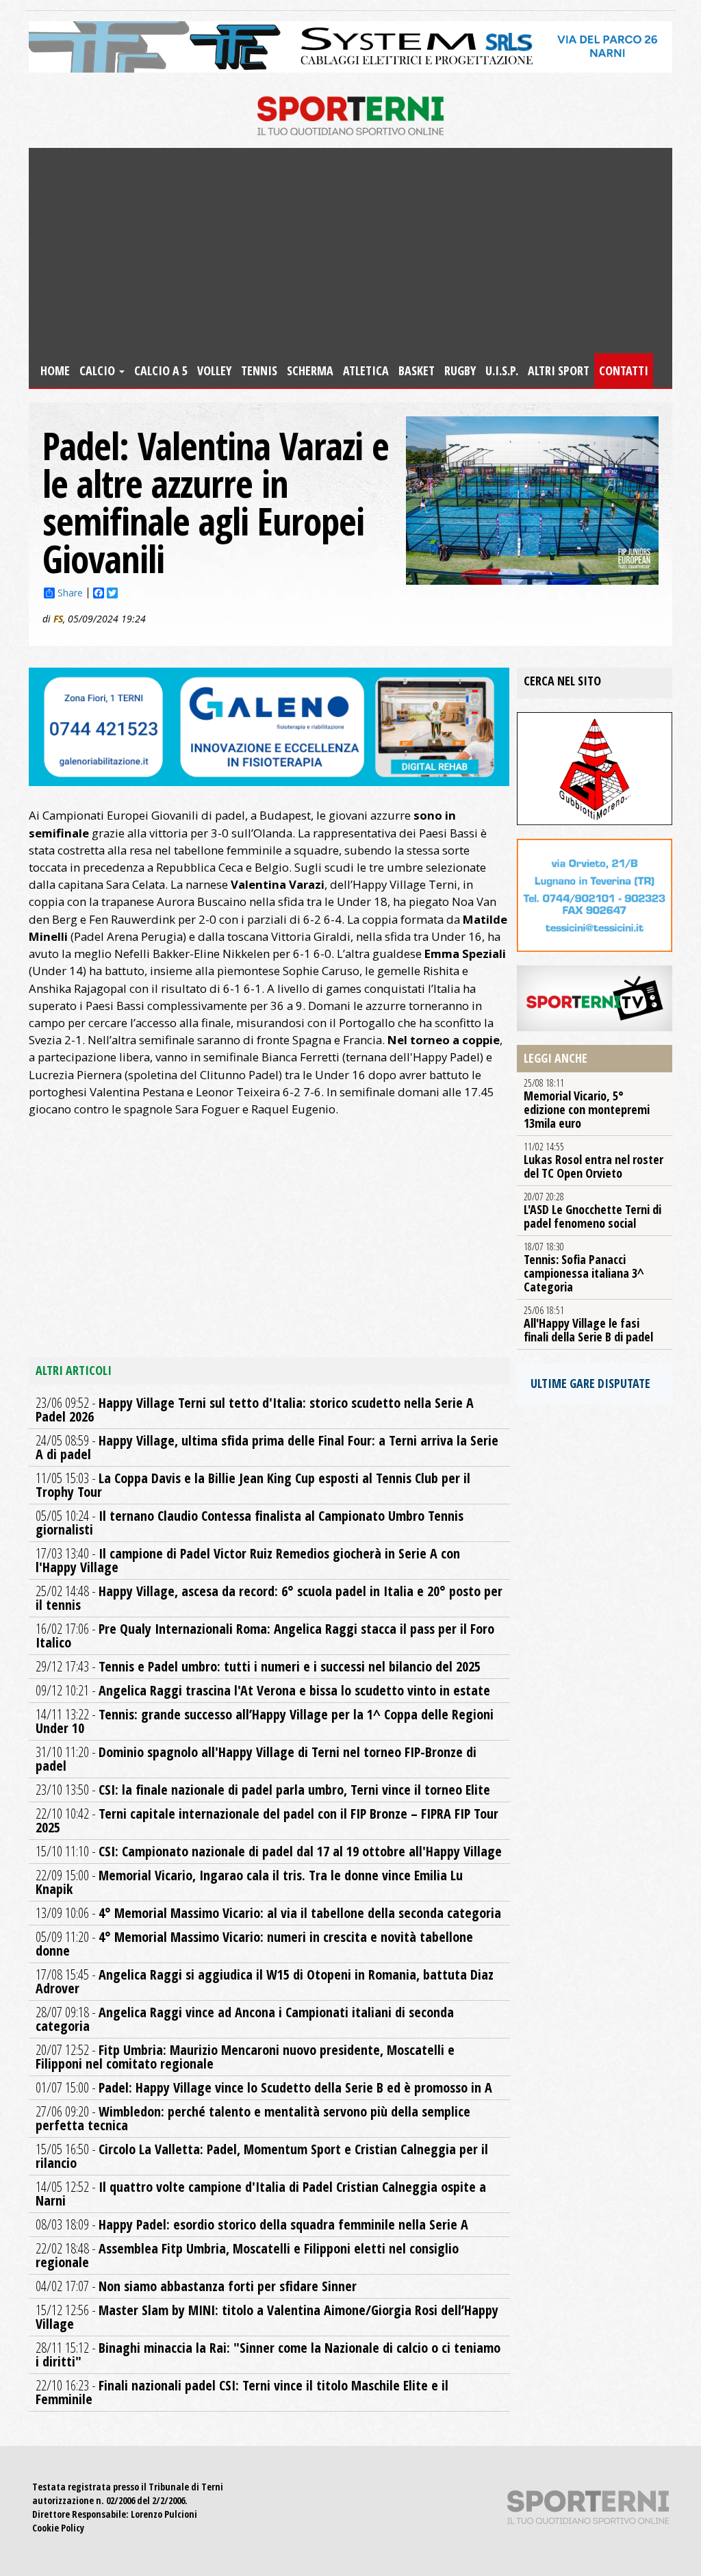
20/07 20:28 (592, 1211)
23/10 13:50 (263, 1790)
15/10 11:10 (269, 1851)
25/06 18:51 (588, 1324)
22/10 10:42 (267, 1820)
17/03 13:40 (248, 1560)
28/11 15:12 (268, 2354)
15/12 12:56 (267, 2317)
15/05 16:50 (262, 2156)
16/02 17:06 (265, 1636)
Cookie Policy (58, 2528)
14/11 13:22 (265, 1721)
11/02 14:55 (594, 1161)
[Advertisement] (350, 251)
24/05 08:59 (267, 1447)
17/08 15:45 (265, 1981)
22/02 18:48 (247, 2255)
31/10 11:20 (256, 1759)
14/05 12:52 (261, 2194)
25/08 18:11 (587, 1104)
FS (58, 619)
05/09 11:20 (254, 1944)
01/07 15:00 (264, 2087)
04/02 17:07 (196, 2286)
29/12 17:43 (258, 1666)
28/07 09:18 (245, 2019)
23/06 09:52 (255, 1410)
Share (70, 593)
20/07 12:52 (245, 2057)
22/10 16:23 (242, 2392)
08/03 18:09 (252, 2224)
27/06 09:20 (253, 2118)
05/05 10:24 (250, 1523)
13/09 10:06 (268, 1913)
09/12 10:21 (263, 1690)
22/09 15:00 (249, 1882)
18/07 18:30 (584, 1267)
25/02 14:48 (269, 1598)
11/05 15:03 (253, 1485)
